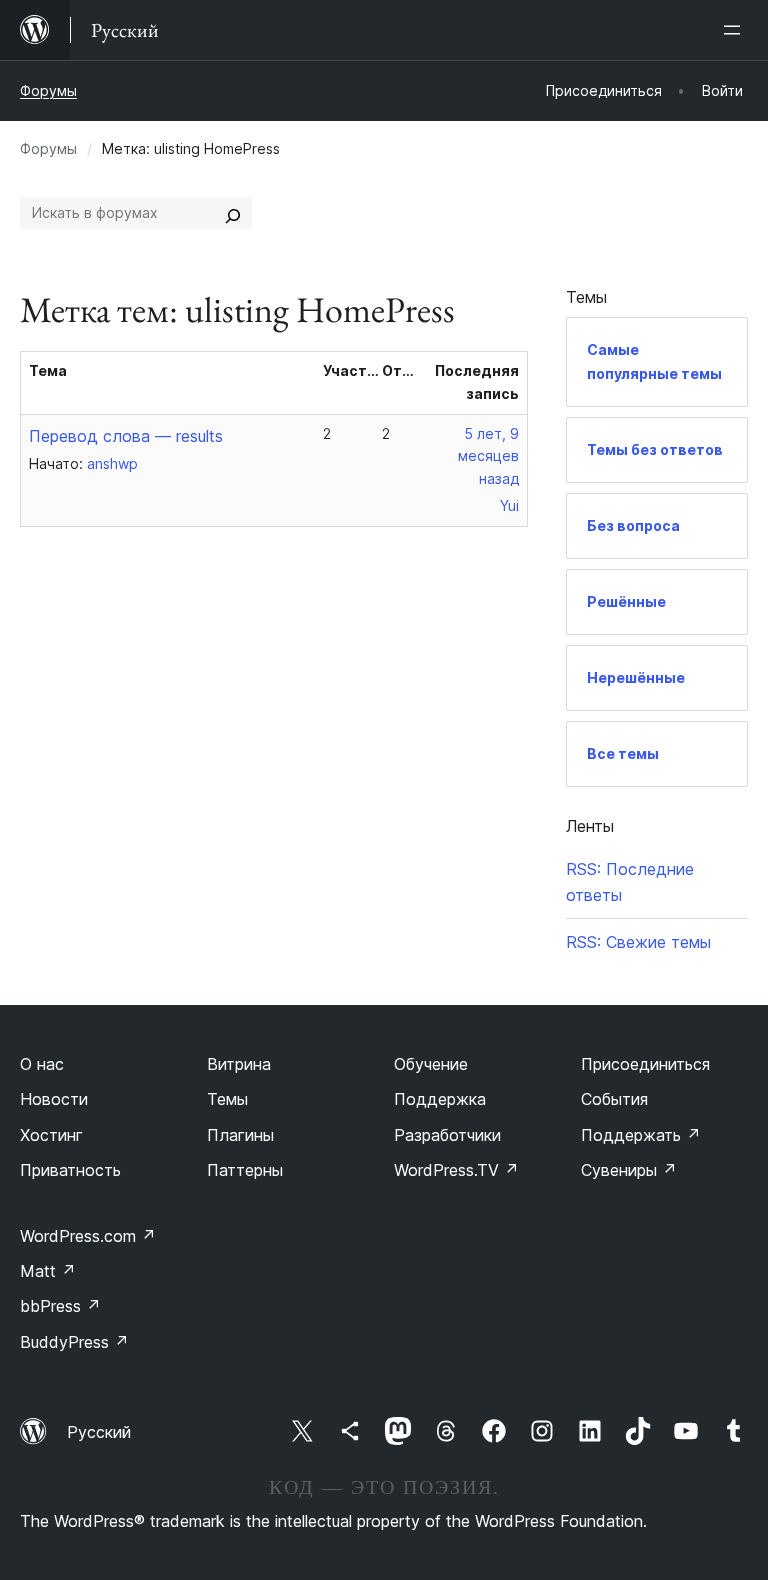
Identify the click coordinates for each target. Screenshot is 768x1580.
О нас (42, 1064)
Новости (54, 1099)
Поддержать (641, 1135)
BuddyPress (74, 1342)
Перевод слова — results (126, 436)
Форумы (48, 90)
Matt (48, 1271)
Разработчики (447, 1135)
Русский (99, 1432)
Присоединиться (645, 1064)
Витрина (239, 1064)
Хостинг (51, 1135)
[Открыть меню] (736, 30)
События (614, 1099)
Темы (227, 1099)
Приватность (70, 1170)
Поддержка (440, 1099)
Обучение (431, 1064)
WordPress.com (88, 1236)
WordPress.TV (456, 1170)
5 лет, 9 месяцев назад (488, 456)
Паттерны (245, 1170)
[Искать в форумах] (233, 213)
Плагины (240, 1135)
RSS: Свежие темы (638, 942)
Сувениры (629, 1170)
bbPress (60, 1306)
